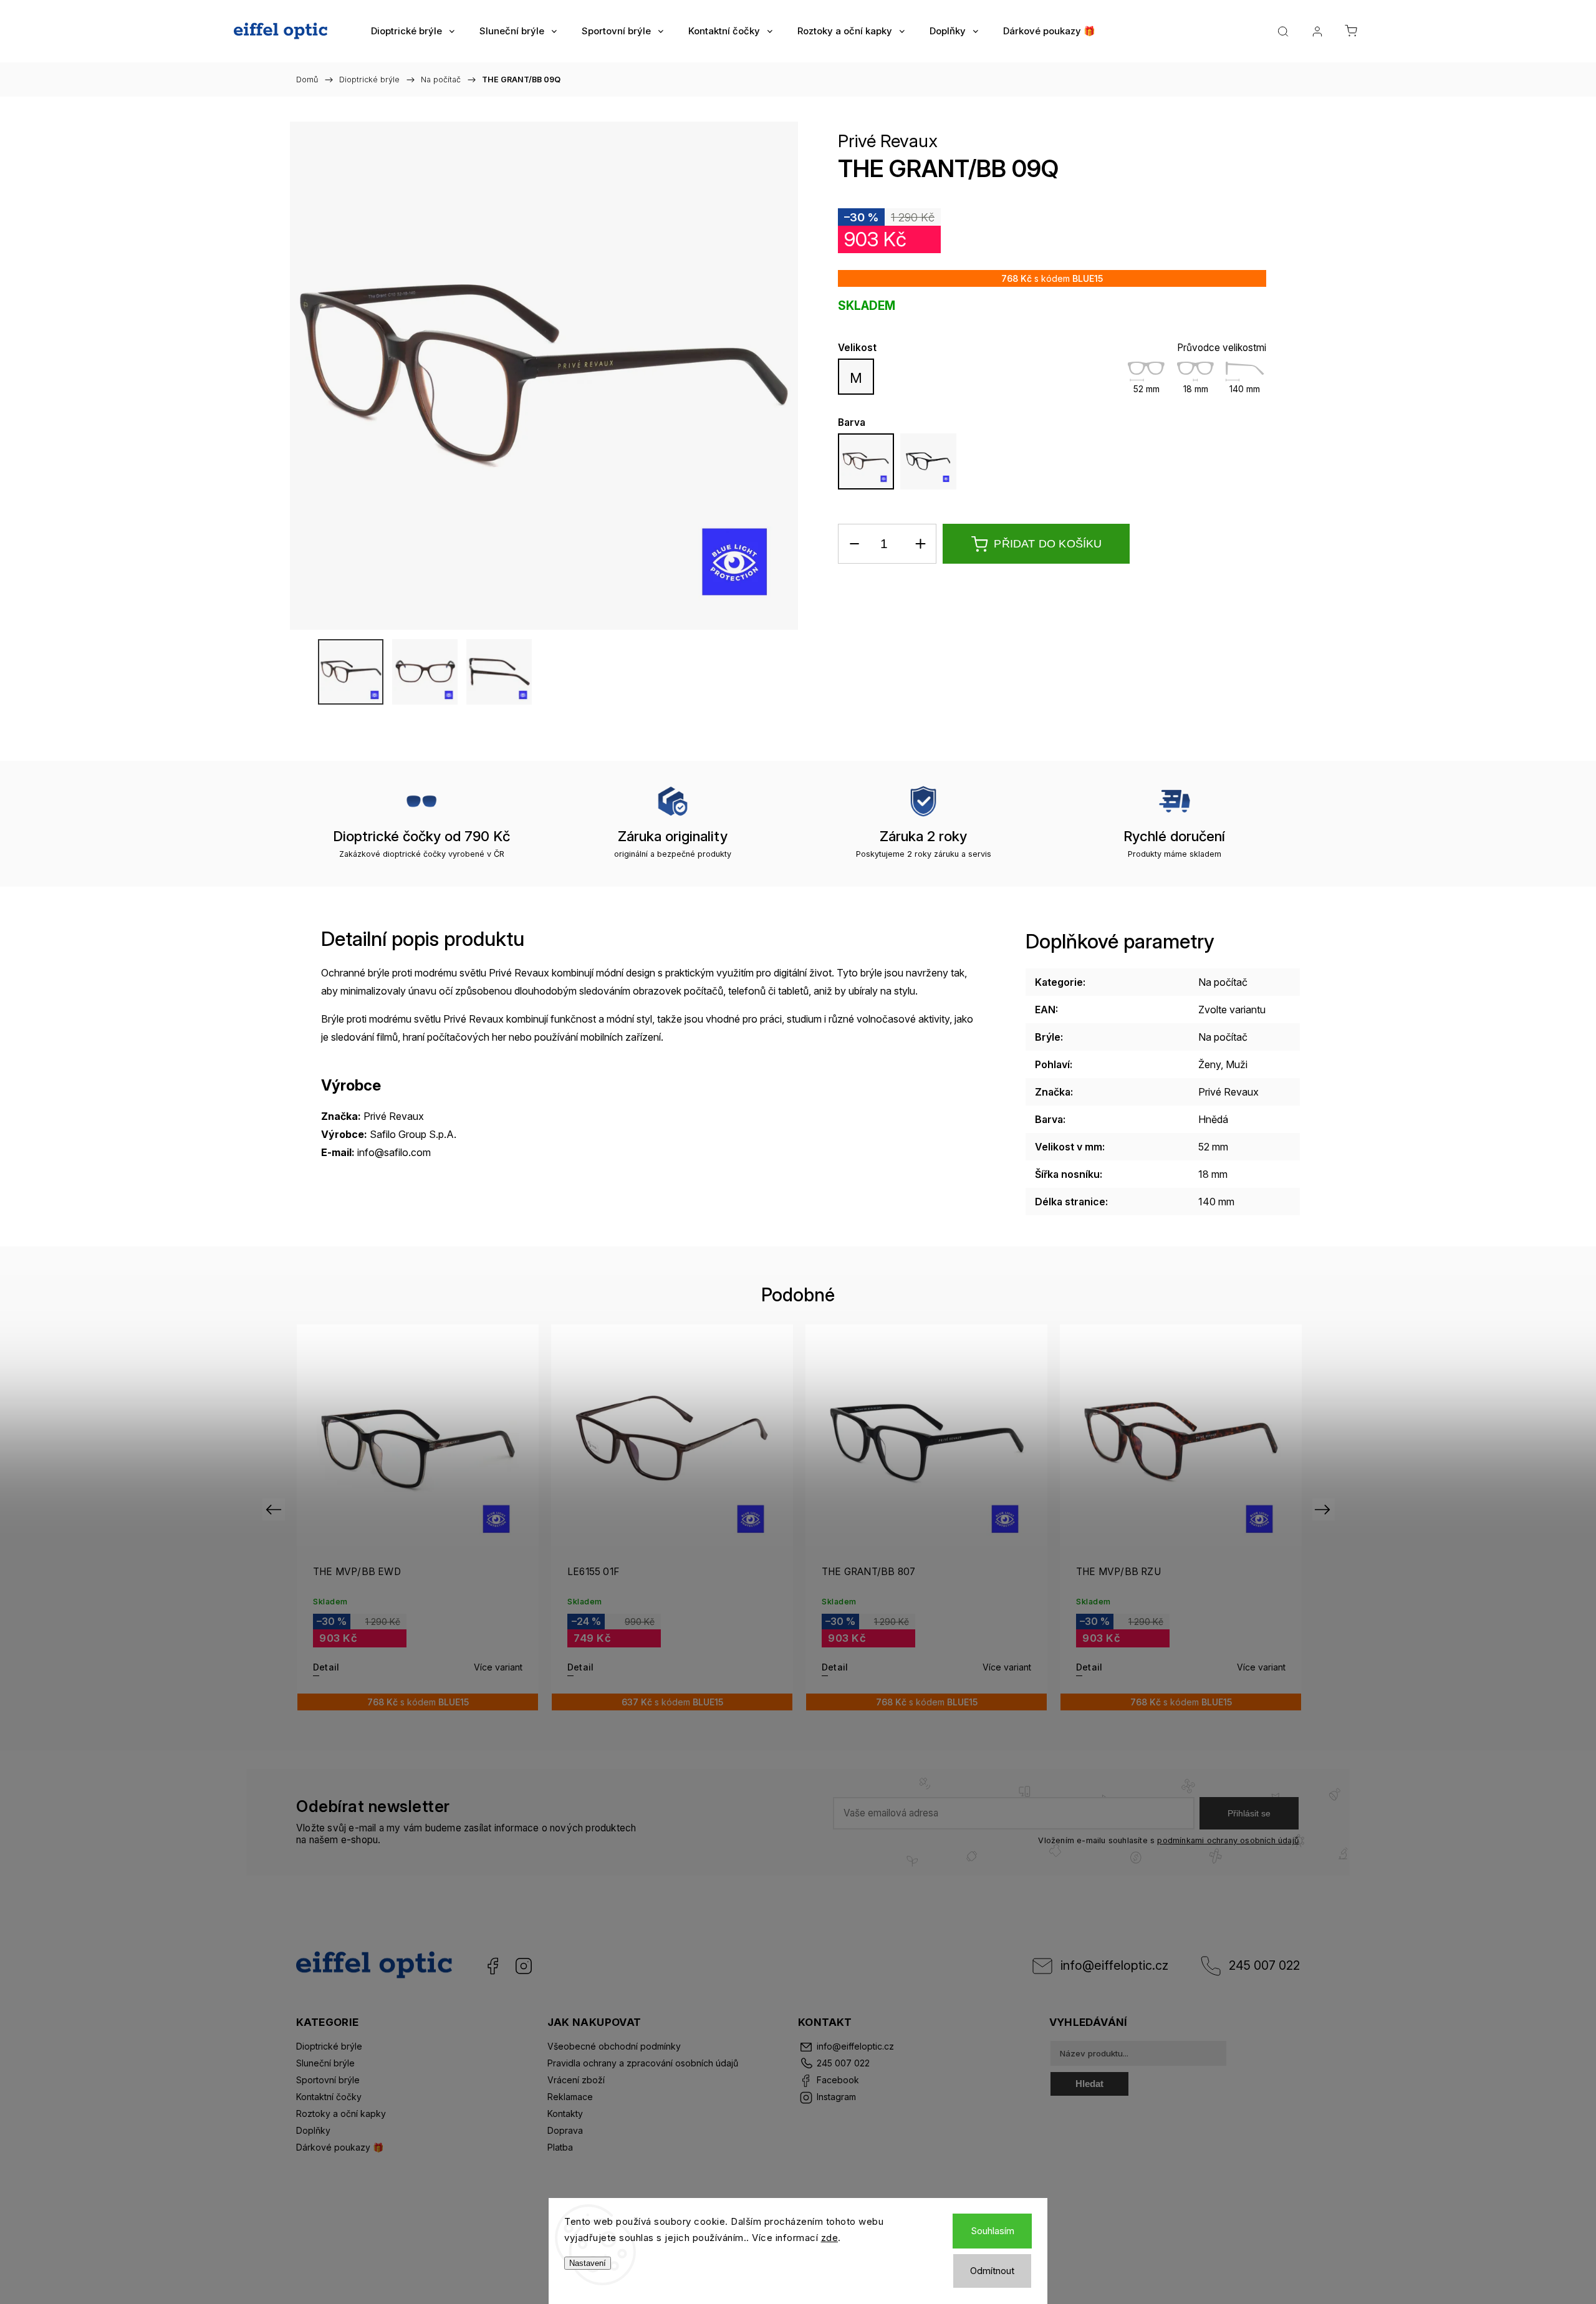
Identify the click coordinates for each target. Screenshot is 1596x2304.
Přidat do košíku (1048, 544)
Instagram (524, 1966)
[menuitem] (413, 31)
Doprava (565, 2130)
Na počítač (1223, 982)
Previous (275, 1509)
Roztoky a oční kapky (341, 2114)
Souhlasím (993, 2231)
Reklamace (570, 2097)
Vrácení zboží (576, 2080)
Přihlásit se (1249, 1813)
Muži (1237, 1064)
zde (830, 2238)
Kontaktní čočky (329, 2097)
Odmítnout (992, 2271)
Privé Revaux (888, 141)
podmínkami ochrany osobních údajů (1228, 1840)
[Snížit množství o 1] (854, 544)
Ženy (1209, 1064)
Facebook (493, 1966)
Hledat (1089, 2084)
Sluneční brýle (325, 2063)
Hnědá (1213, 1119)
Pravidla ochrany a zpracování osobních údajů (643, 2063)
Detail (326, 1667)
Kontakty (565, 2114)
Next (1324, 1509)
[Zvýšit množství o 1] (920, 544)
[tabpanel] (1181, 1517)
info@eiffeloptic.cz (1114, 1965)
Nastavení (588, 2263)
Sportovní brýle (328, 2080)
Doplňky (313, 2130)
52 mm (1213, 1147)
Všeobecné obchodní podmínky (614, 2046)
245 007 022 (1264, 1965)
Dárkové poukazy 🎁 (340, 2147)
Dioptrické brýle (329, 2046)
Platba (560, 2147)
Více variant (498, 1667)
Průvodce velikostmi (1222, 348)
